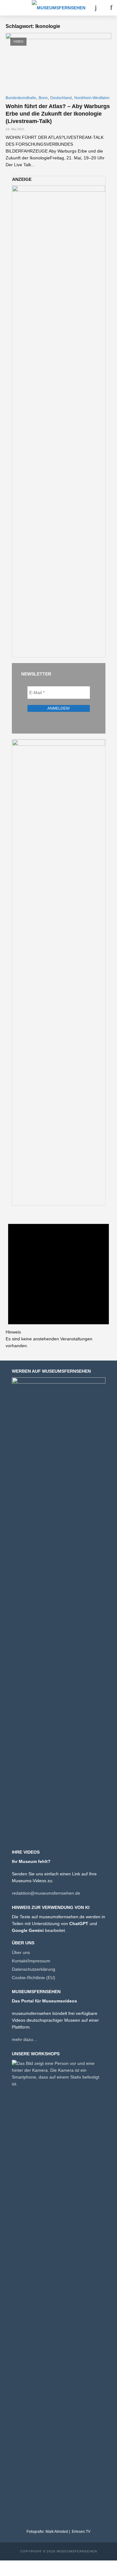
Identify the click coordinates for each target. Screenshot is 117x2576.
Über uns (21, 1952)
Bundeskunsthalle (21, 98)
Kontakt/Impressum (31, 1961)
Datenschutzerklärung (34, 1969)
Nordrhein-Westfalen (92, 98)
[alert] (58, 1280)
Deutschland (61, 98)
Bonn (43, 98)
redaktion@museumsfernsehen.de (46, 1893)
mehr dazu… (25, 2039)
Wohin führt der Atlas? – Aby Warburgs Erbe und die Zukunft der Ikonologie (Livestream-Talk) (58, 114)
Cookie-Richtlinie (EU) (34, 1978)
